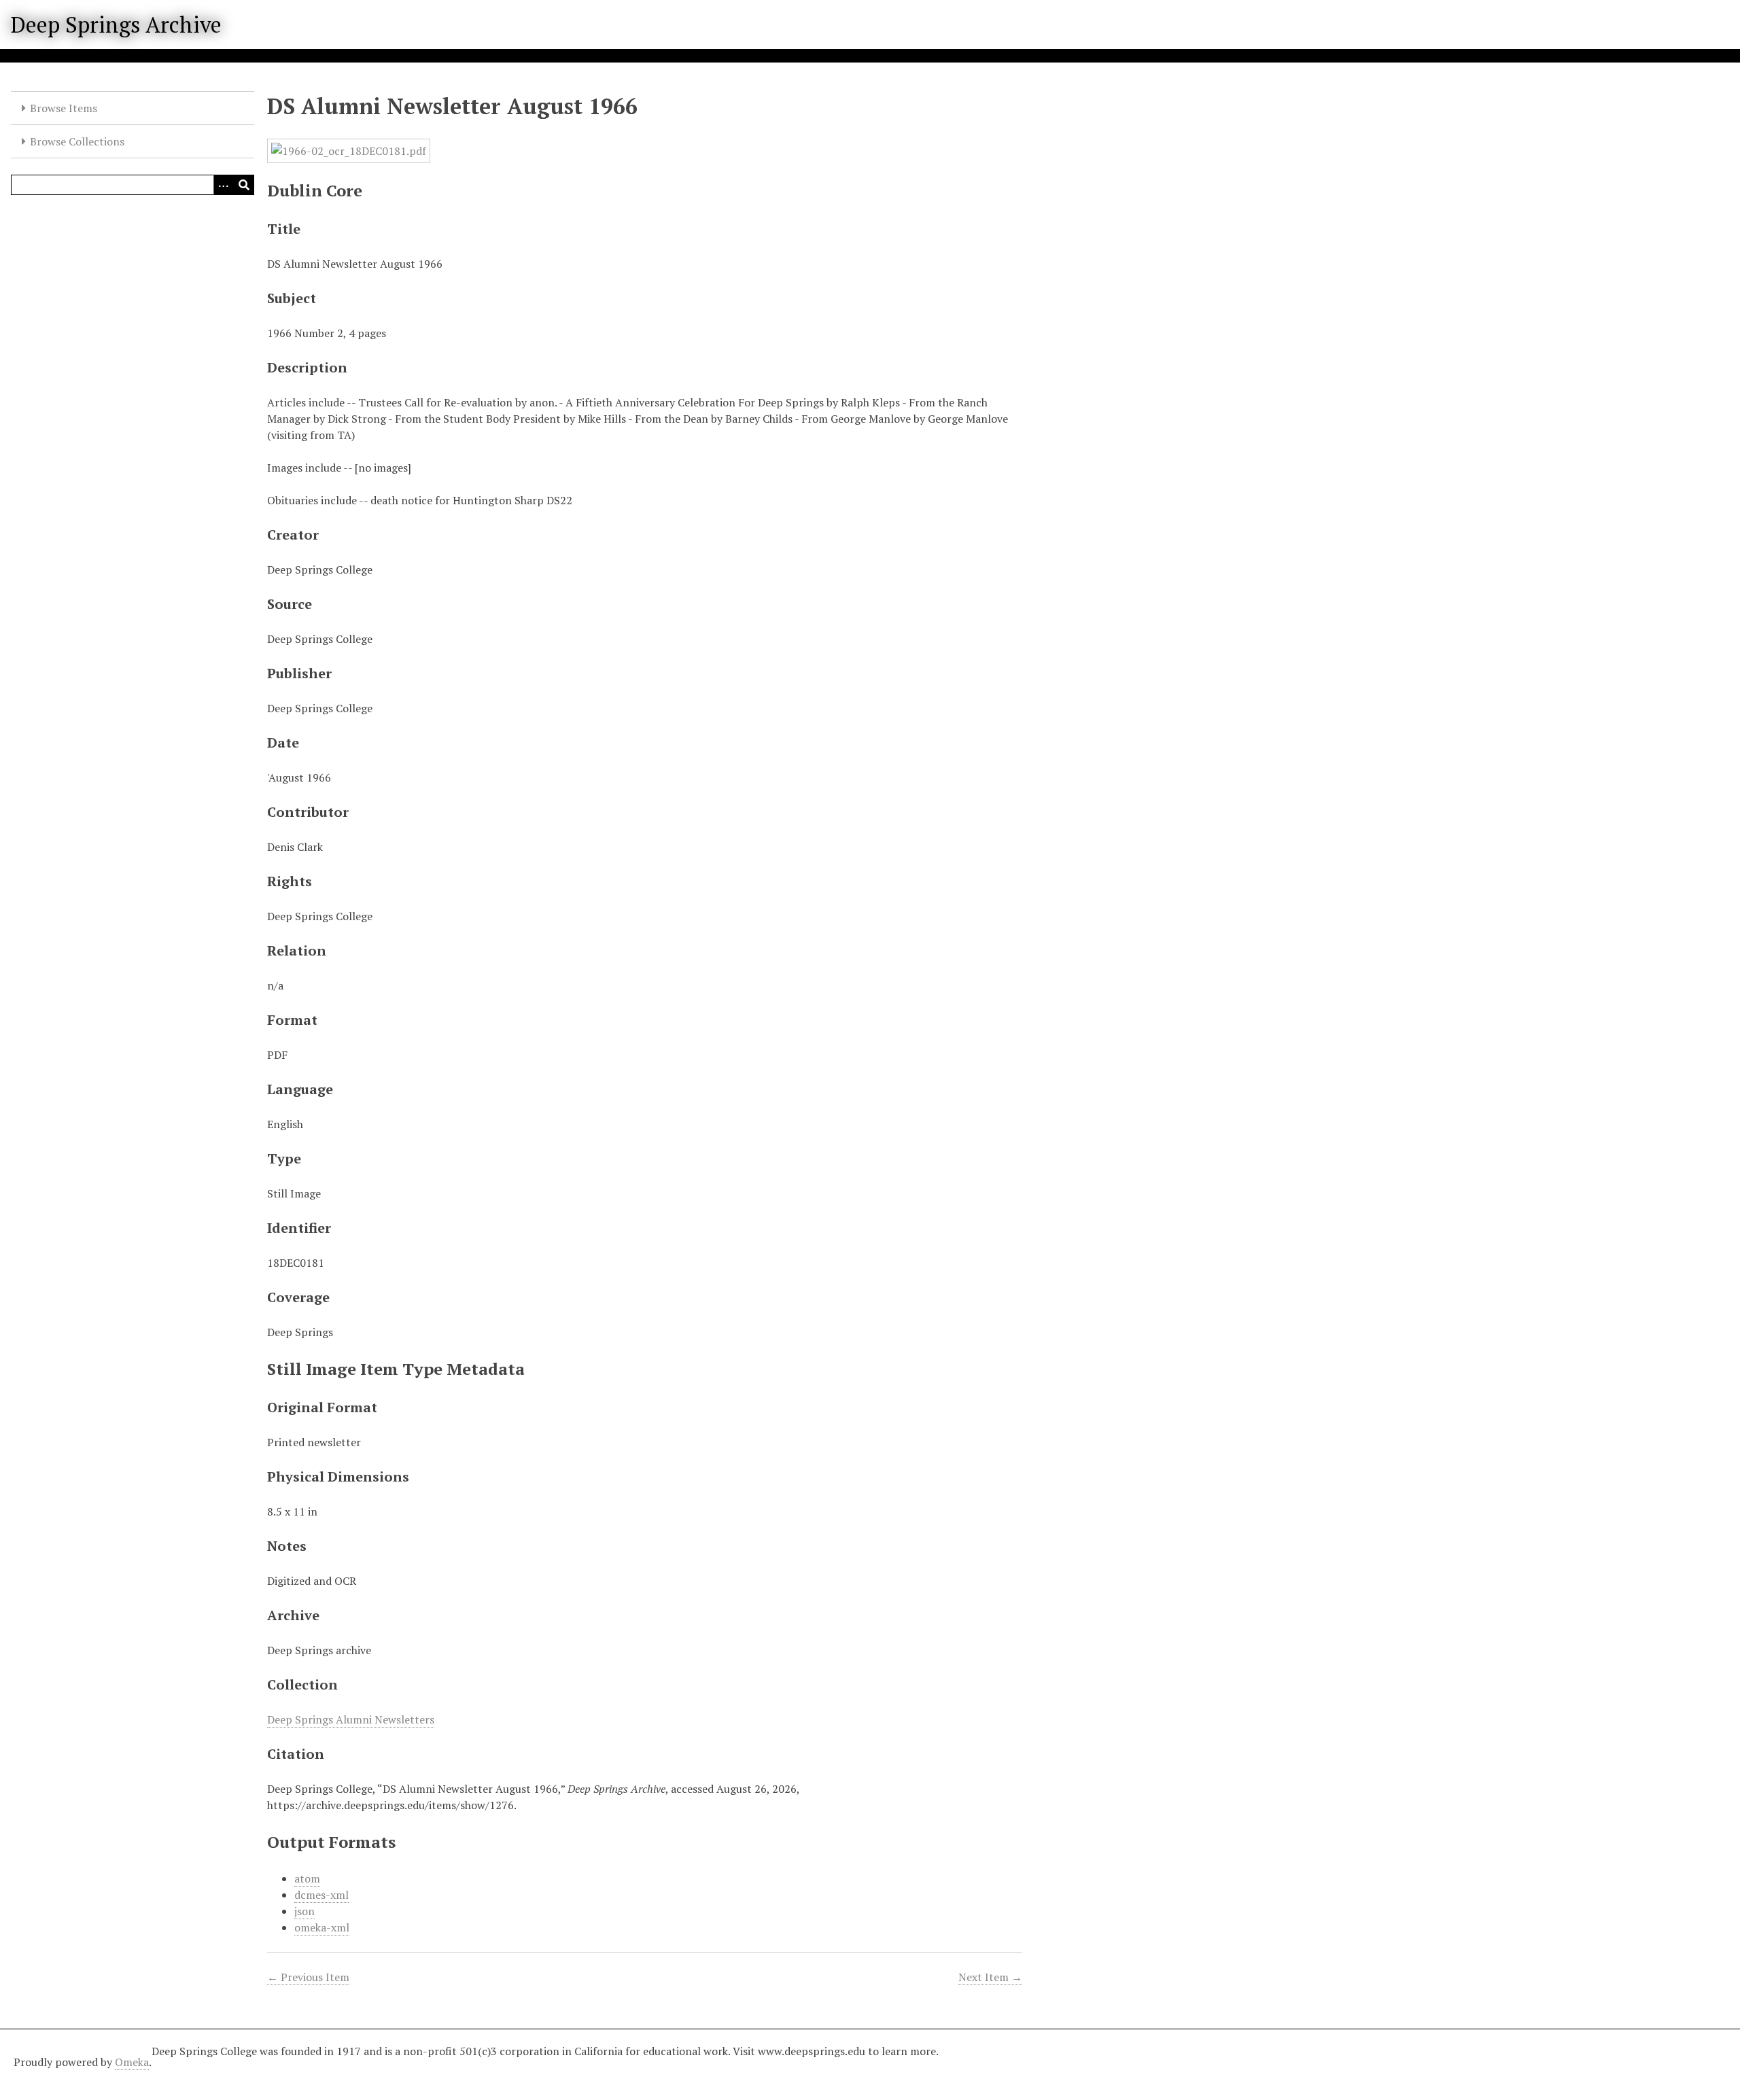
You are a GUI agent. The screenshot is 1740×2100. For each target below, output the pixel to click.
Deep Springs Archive (116, 24)
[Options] (224, 185)
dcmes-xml (321, 1895)
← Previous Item (308, 1977)
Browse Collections (77, 141)
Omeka (132, 2062)
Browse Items (64, 108)
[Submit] (244, 185)
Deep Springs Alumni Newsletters (351, 1719)
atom (307, 1878)
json (304, 1911)
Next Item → (990, 1977)
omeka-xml (322, 1927)
